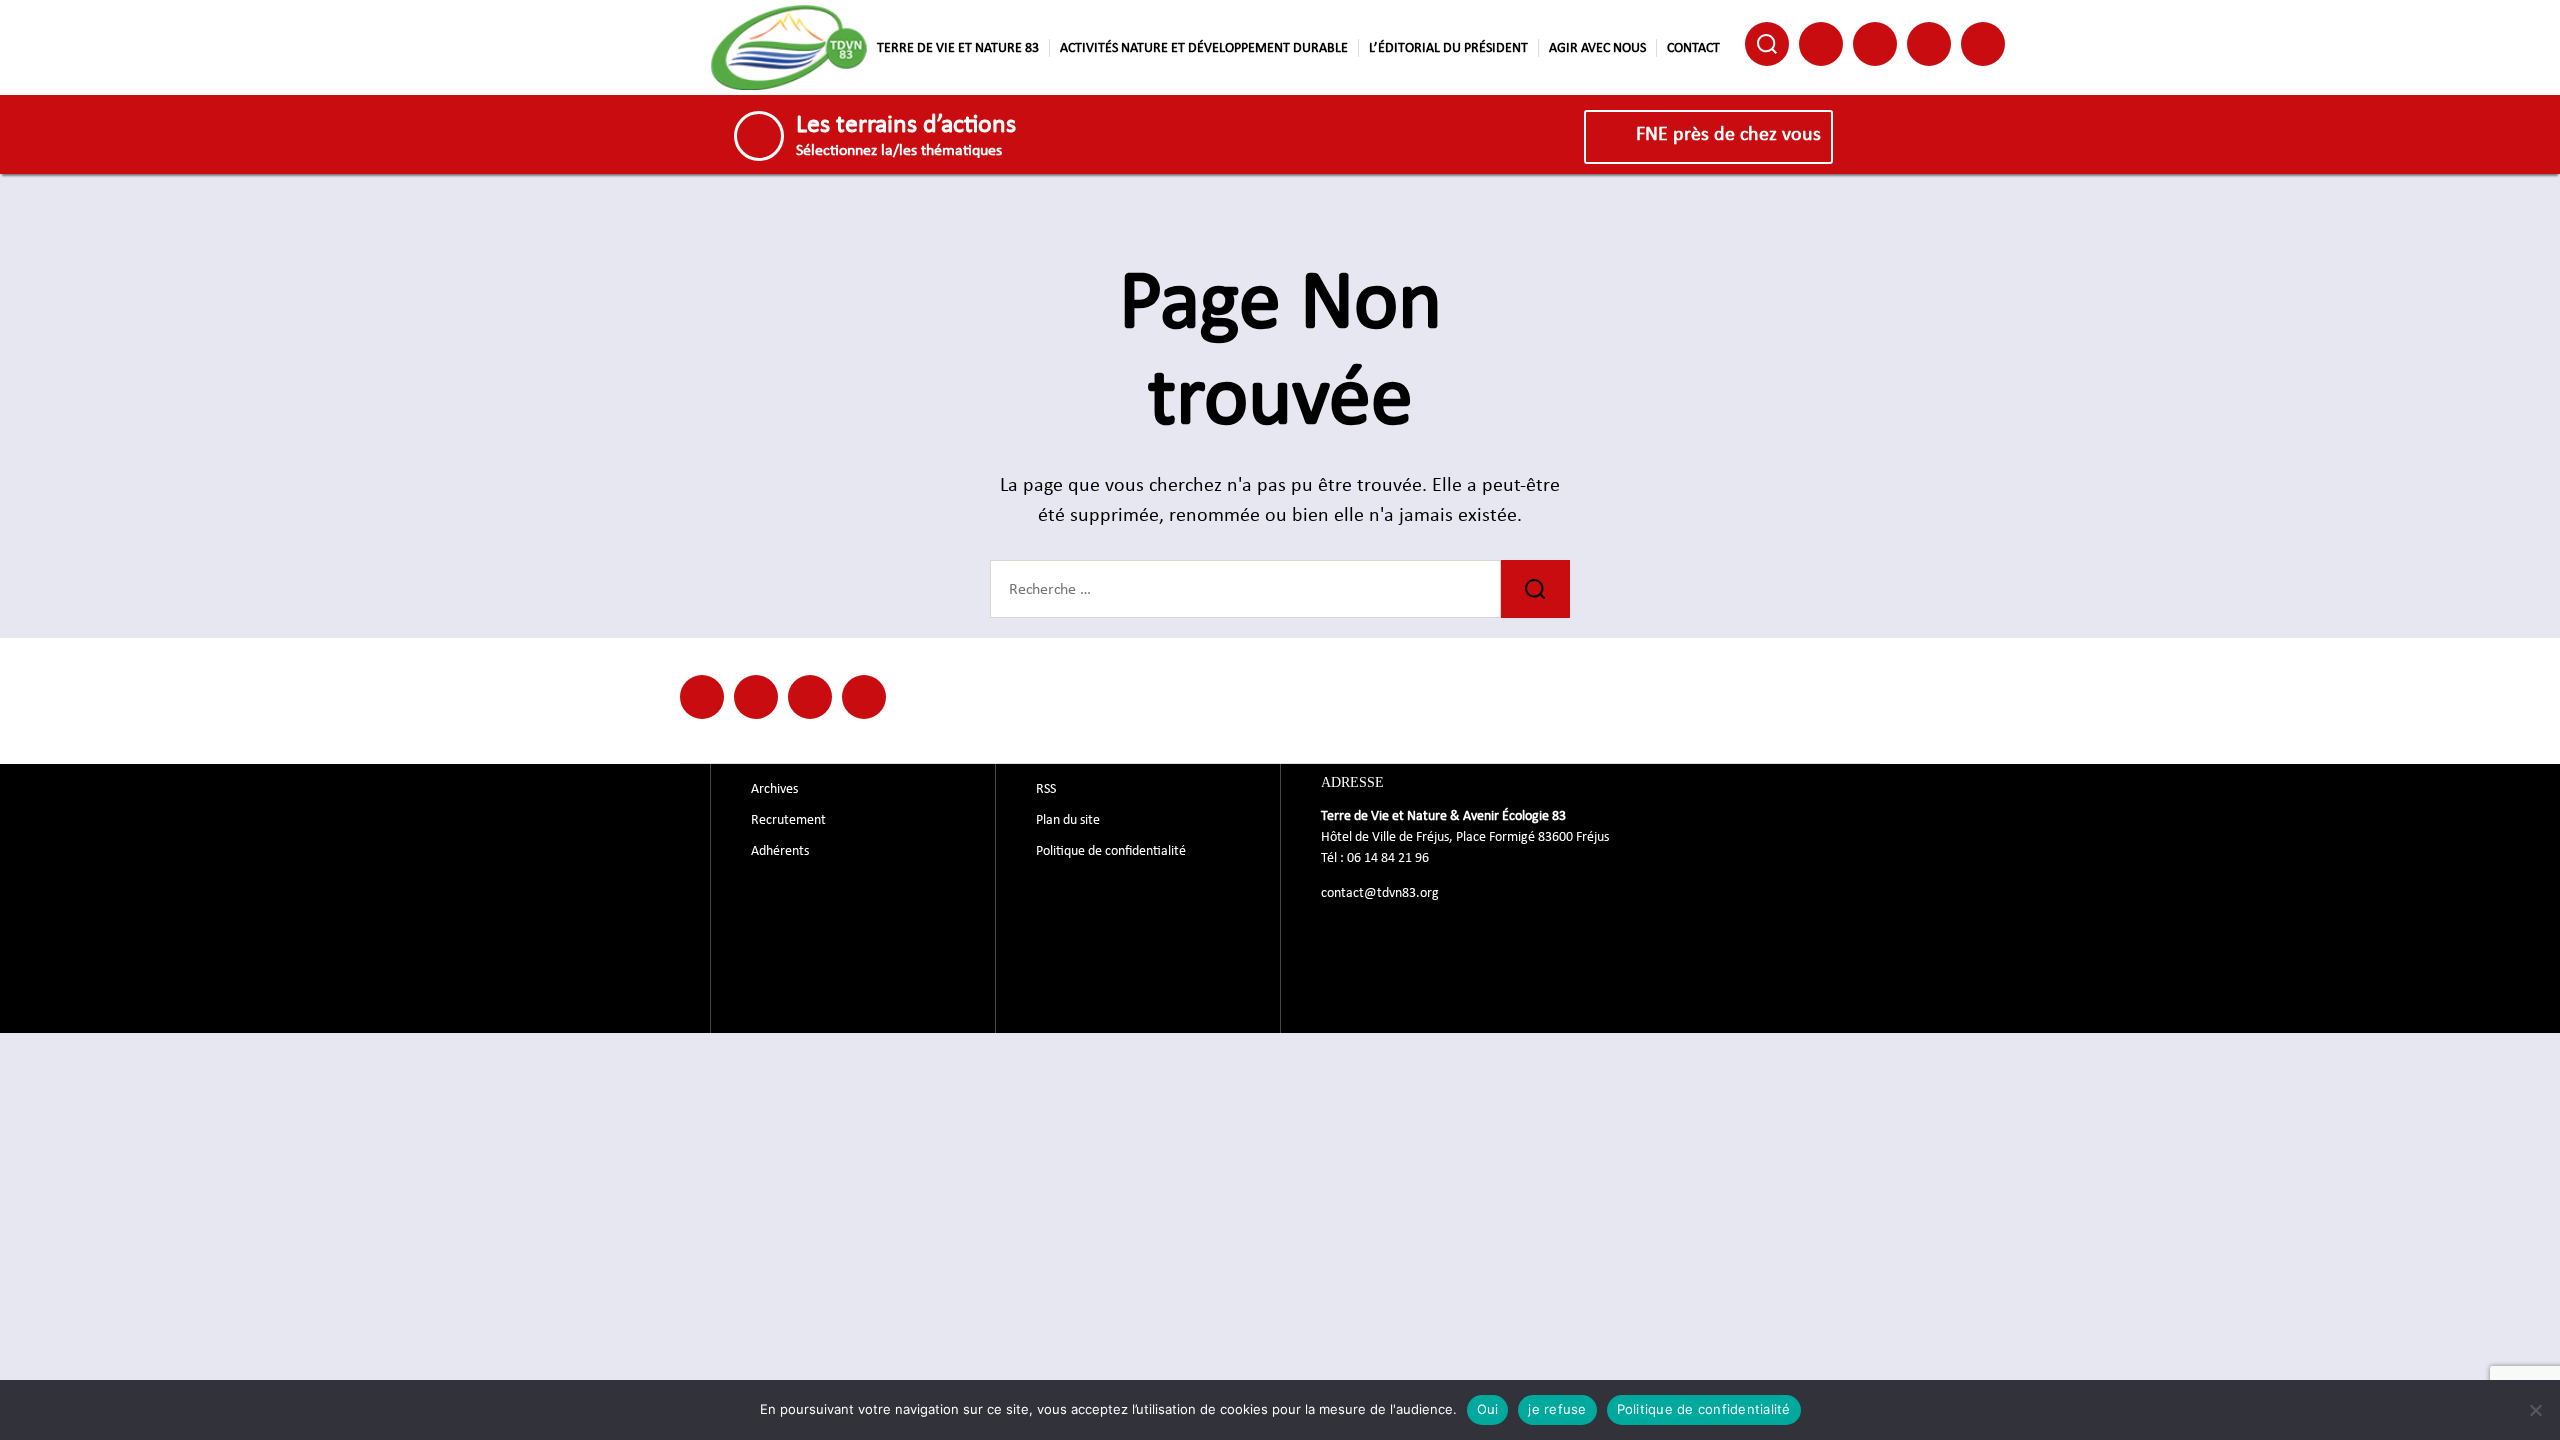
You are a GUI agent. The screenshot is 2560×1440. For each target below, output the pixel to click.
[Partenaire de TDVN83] (756, 697)
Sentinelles (1983, 44)
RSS (1046, 789)
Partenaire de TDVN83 (1875, 44)
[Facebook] (702, 697)
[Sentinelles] (864, 697)
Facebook (1821, 44)
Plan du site (1068, 820)
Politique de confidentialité (1111, 851)
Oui (1488, 1409)
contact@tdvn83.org (1380, 893)
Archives (774, 789)
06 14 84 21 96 (1388, 858)
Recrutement (788, 820)
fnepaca (1929, 44)
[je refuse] (2535, 1410)
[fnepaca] (810, 697)
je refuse (1557, 1409)
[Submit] (1535, 589)
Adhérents (780, 851)
